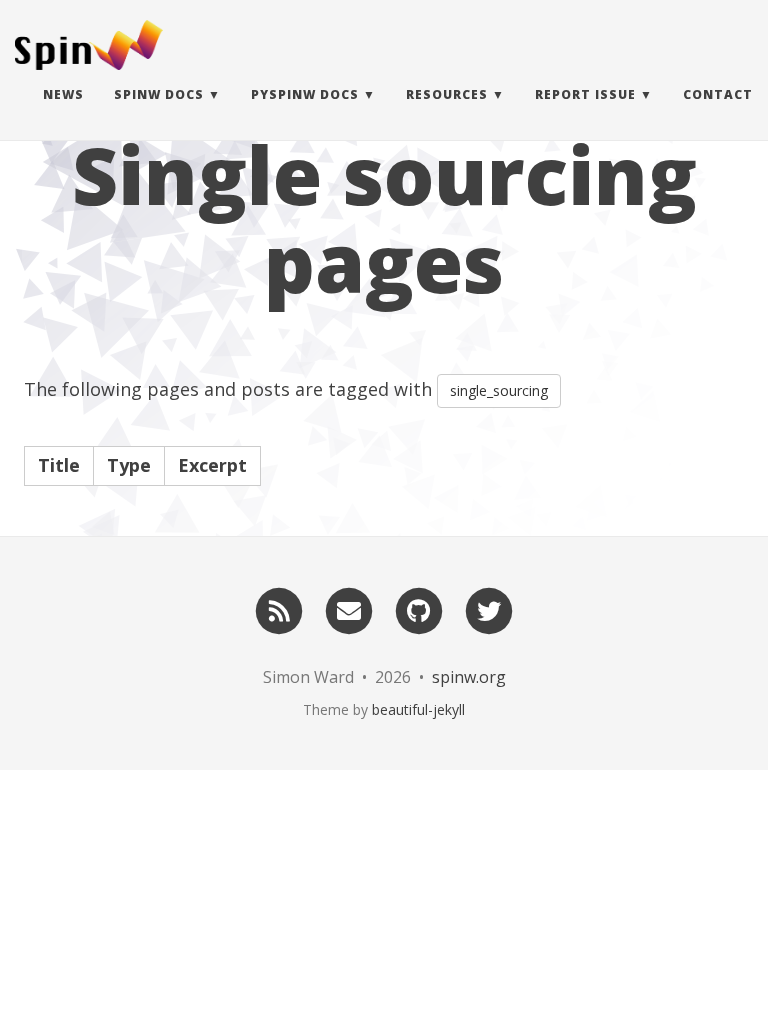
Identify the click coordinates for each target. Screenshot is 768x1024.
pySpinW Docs (305, 94)
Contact (718, 94)
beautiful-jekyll (418, 709)
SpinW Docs (159, 94)
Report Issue (585, 94)
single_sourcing (499, 390)
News (63, 94)
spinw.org (469, 677)
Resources (447, 94)
